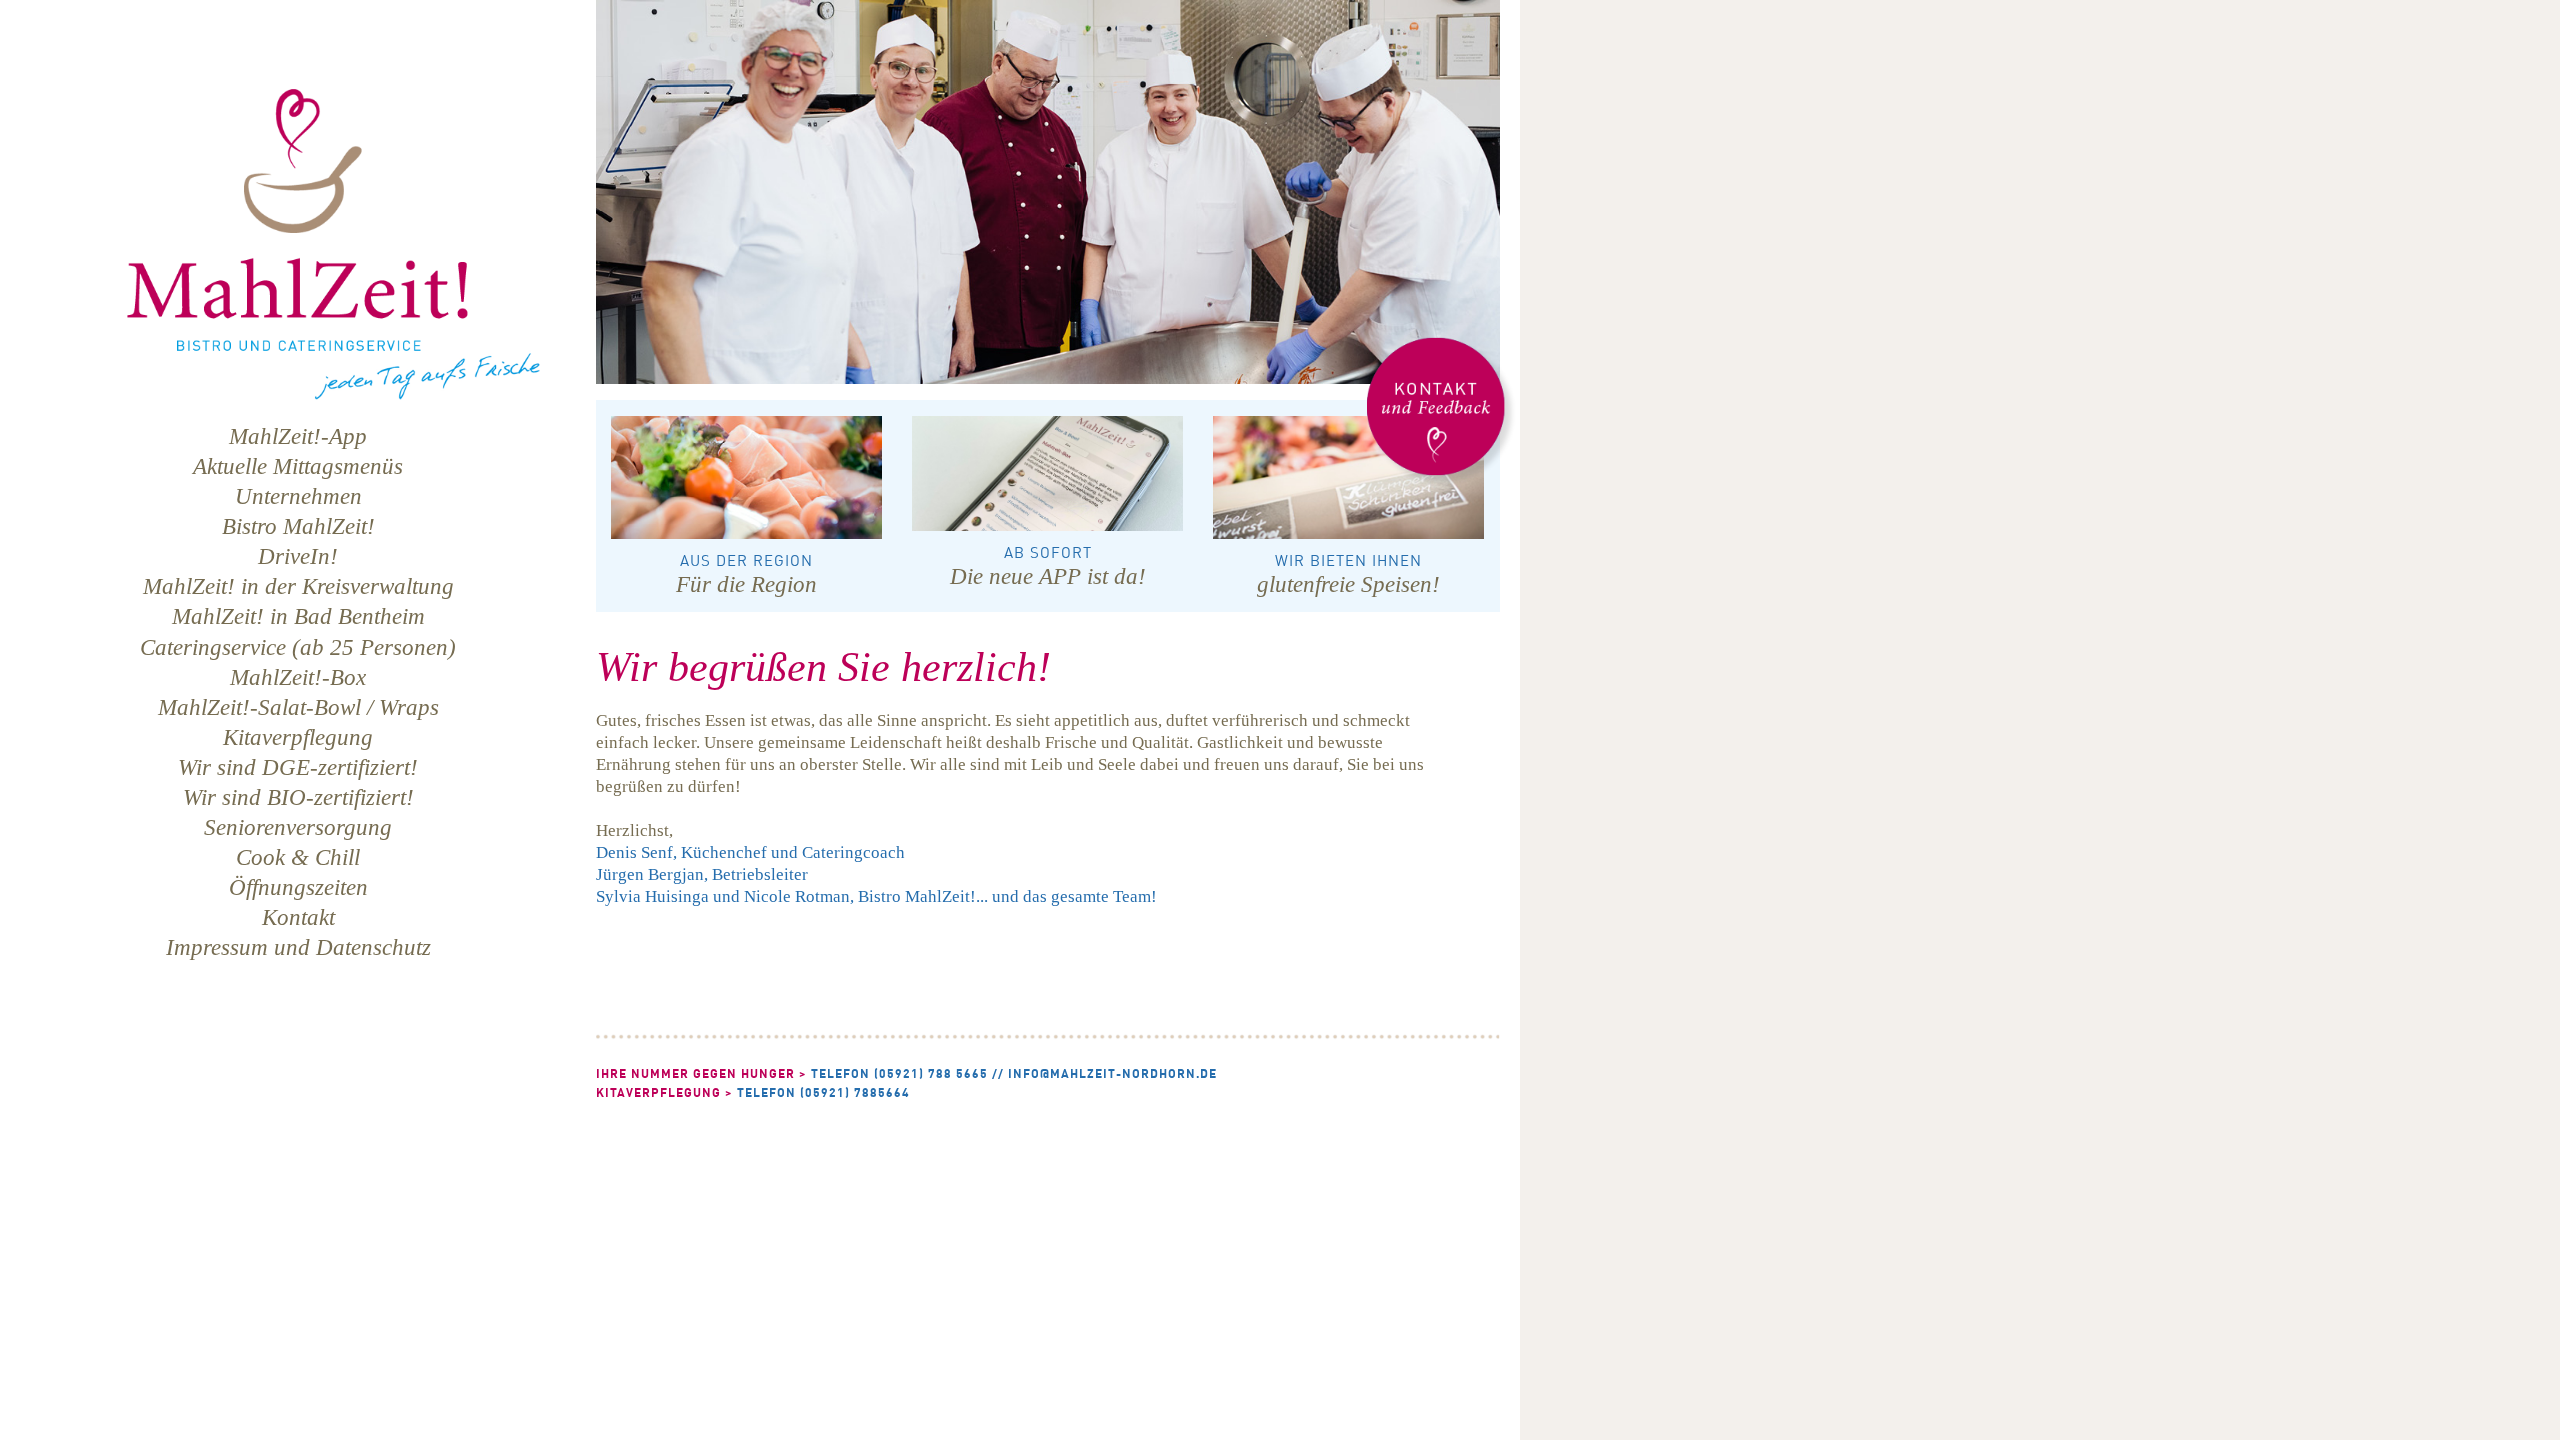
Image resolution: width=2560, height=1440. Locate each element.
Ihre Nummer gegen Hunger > (701, 1073)
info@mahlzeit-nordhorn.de (1112, 1073)
